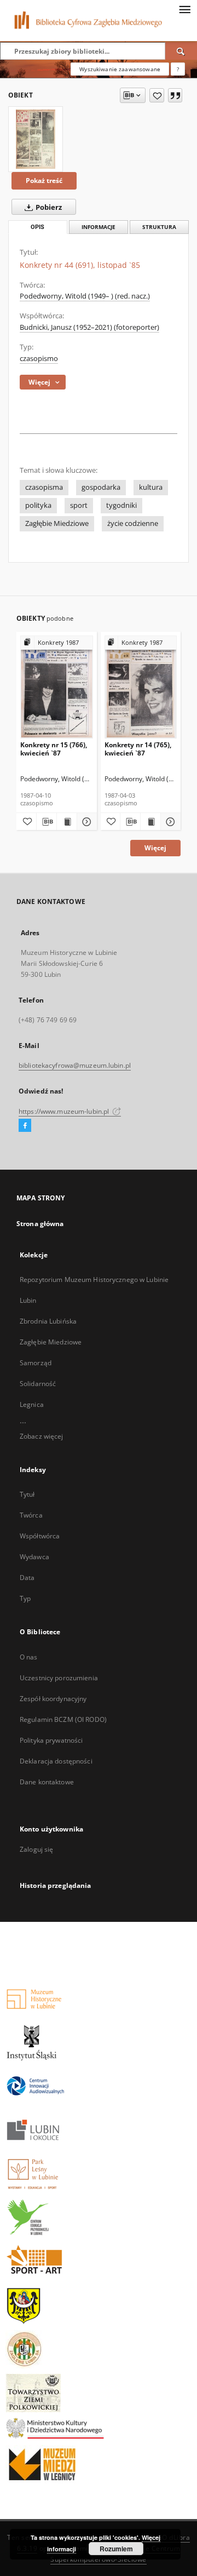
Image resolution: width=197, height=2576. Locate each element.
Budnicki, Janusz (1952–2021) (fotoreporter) (89, 327)
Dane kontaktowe (47, 1782)
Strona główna (40, 1224)
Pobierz (48, 207)
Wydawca (34, 1557)
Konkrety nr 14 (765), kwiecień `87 (138, 749)
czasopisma (44, 487)
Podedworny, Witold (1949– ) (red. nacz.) (85, 296)
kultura (151, 487)
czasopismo (39, 359)
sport (79, 505)
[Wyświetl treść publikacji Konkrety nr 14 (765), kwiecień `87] (150, 822)
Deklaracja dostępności (56, 1761)
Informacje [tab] (99, 227)
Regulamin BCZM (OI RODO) (63, 1719)
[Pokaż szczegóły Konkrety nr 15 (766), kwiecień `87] (85, 822)
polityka (38, 505)
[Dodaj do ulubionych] (157, 95)
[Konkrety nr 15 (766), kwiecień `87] (57, 687)
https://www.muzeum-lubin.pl (65, 1111)
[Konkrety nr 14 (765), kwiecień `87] (141, 687)
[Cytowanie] (175, 95)
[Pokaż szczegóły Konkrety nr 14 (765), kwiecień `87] (169, 822)
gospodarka (101, 487)
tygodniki (121, 505)
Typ (25, 1598)
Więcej (155, 848)
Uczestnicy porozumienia (59, 1678)
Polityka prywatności (51, 1740)
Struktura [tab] (159, 227)
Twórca (31, 1515)
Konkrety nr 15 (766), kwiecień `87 (54, 749)
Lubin (28, 1300)
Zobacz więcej (42, 1436)
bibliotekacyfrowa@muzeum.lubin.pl (75, 1065)
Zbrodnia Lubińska (48, 1321)
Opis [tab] (37, 227)
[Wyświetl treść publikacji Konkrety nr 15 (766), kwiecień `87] (67, 822)
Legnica (32, 1404)
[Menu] (184, 9)
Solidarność (38, 1384)
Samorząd (36, 1363)
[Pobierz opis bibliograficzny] (47, 822)
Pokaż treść (44, 181)
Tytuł (27, 1494)
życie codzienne (133, 523)
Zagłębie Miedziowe (57, 523)
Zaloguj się (37, 1849)
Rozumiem (116, 2549)
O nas (29, 1657)
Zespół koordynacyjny (53, 1699)
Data (27, 1578)
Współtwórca (40, 1536)
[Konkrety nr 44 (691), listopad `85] (36, 139)
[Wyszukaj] (181, 51)
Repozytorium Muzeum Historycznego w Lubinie (94, 1280)
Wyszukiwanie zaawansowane (120, 69)
